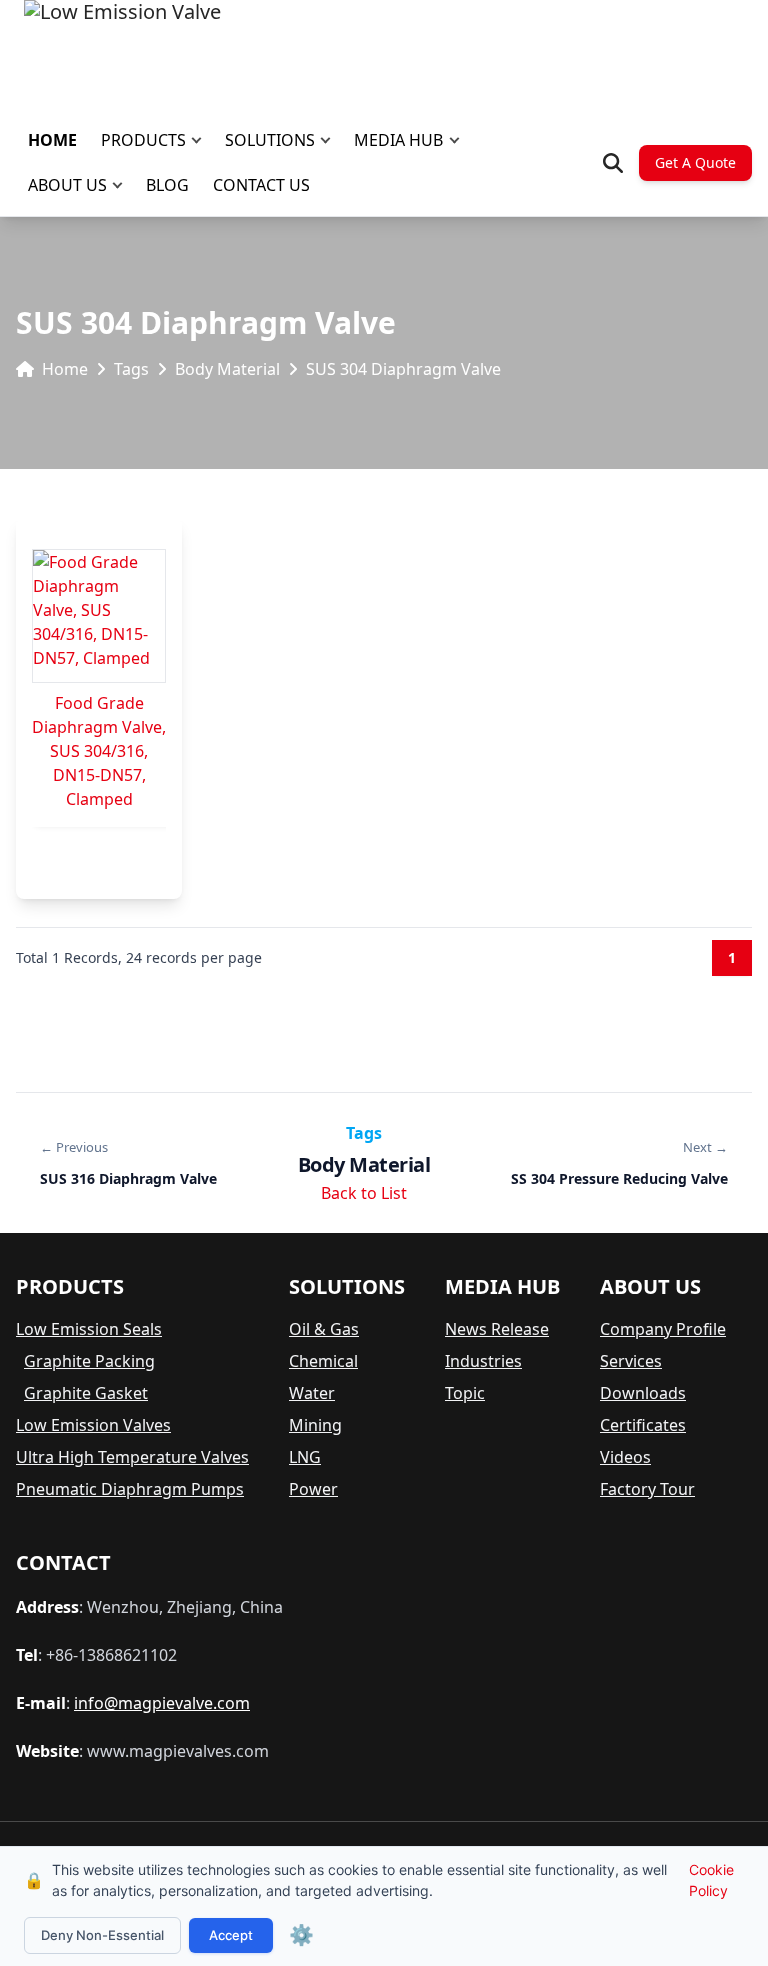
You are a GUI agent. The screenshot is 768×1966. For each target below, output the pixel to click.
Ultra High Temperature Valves (132, 1457)
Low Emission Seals (89, 1329)
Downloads (643, 1393)
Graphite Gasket (86, 1393)
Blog (167, 185)
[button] (201, 140)
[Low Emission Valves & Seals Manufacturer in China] (122, 50)
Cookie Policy (711, 1880)
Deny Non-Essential (102, 1935)
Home (52, 140)
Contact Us (261, 185)
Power (313, 1489)
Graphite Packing (89, 1361)
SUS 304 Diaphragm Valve (403, 369)
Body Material (227, 369)
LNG (305, 1457)
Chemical (323, 1361)
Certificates (643, 1425)
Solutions (270, 140)
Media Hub (398, 140)
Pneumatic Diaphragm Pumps (130, 1489)
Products (143, 140)
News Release (497, 1329)
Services (631, 1361)
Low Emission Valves (93, 1425)
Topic (465, 1393)
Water (312, 1393)
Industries (483, 1361)
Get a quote (695, 162)
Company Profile (663, 1329)
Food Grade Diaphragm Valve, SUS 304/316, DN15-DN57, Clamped (99, 751)
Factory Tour (647, 1489)
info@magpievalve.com (162, 1703)
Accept (231, 1935)
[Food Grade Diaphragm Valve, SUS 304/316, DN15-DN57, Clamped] (99, 616)
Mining (315, 1425)
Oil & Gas (324, 1329)
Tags (131, 369)
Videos (625, 1457)
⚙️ (301, 1935)
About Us (67, 185)
